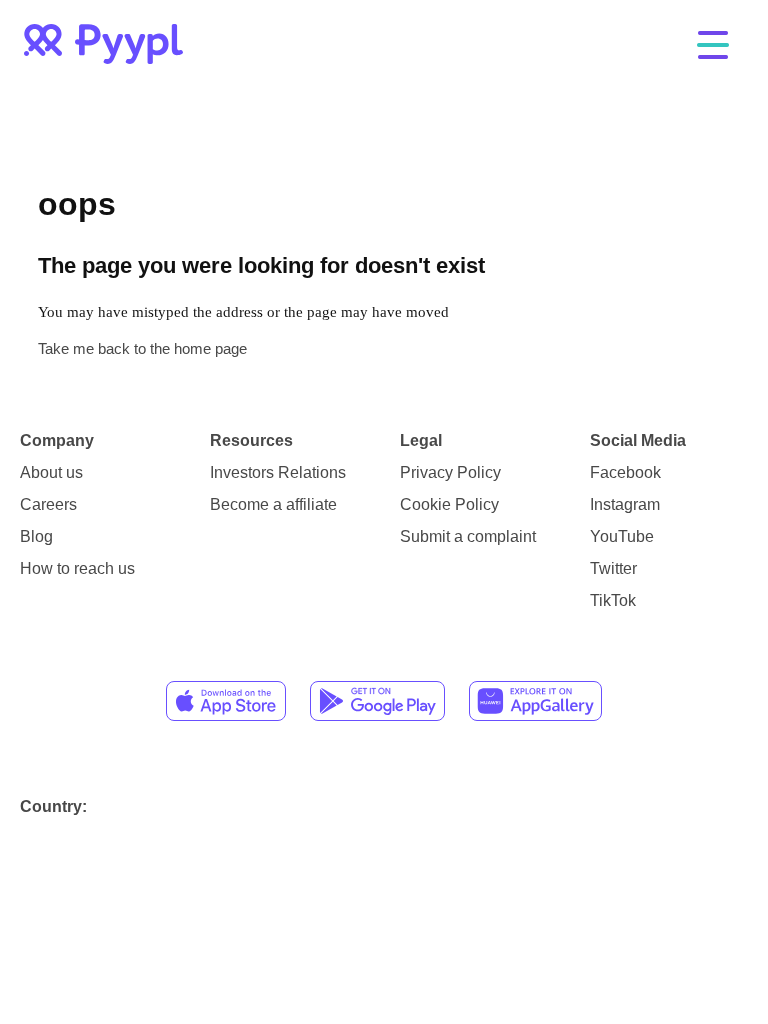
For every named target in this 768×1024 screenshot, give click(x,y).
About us (51, 472)
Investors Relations (278, 472)
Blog (36, 536)
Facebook (625, 472)
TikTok (613, 600)
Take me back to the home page (142, 348)
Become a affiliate (273, 504)
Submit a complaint (468, 536)
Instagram (625, 504)
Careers (48, 504)
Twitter (613, 568)
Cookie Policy (449, 504)
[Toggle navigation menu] (712, 47)
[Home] (103, 44)
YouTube (622, 536)
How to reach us (77, 568)
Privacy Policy (450, 472)
